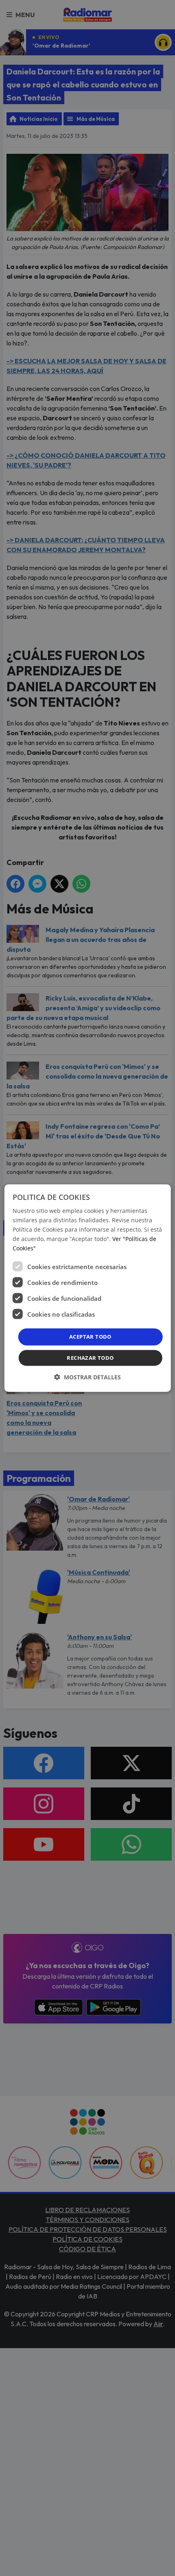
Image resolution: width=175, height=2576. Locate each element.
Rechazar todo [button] (90, 1358)
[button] (87, 1377)
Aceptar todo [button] (90, 1337)
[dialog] (88, 1288)
